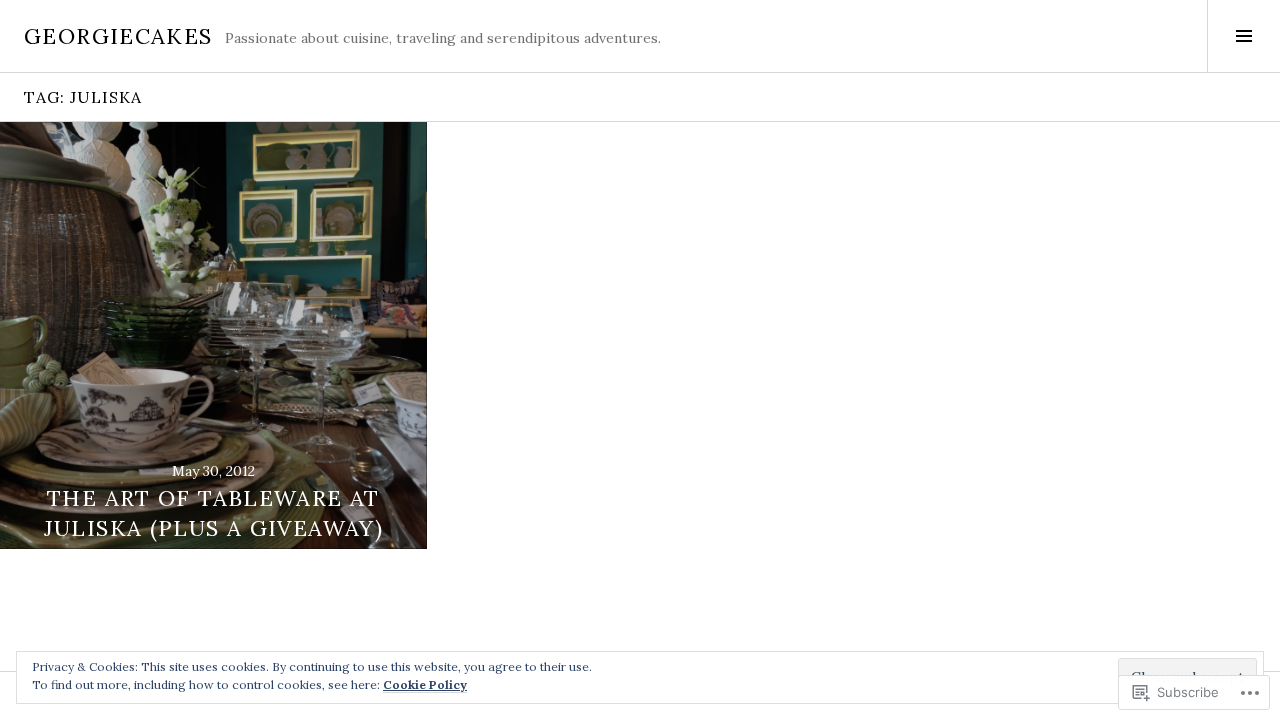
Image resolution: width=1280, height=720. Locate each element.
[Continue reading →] (213, 335)
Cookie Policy (425, 684)
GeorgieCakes (118, 36)
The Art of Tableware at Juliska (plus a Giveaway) (213, 513)
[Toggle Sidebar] (1243, 36)
